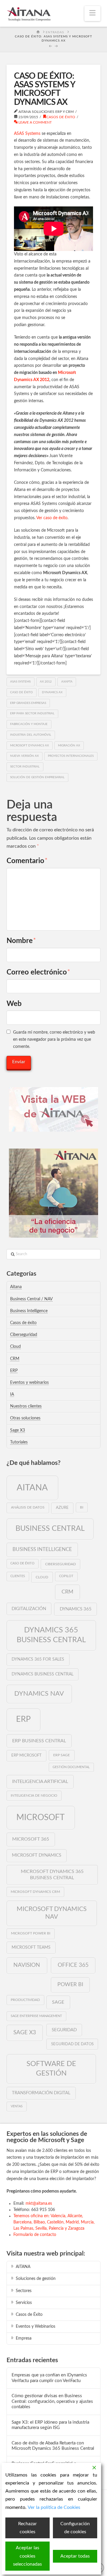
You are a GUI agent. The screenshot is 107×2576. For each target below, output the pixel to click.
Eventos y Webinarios (36, 2327)
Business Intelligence (29, 1311)
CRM (15, 1359)
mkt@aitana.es (39, 2204)
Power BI (70, 1984)
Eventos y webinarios (29, 1383)
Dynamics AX (52, 692)
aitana (32, 1488)
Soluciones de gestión (36, 2279)
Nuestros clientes (26, 1406)
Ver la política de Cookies (54, 2507)
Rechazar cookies (27, 2528)
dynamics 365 (76, 1609)
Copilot (66, 1576)
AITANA (23, 2267)
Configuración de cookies (75, 2528)
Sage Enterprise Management (36, 2016)
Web (14, 1004)
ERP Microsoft (26, 1755)
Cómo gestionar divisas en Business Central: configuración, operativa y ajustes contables (52, 2401)
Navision (27, 1965)
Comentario (27, 861)
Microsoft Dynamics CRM (35, 1892)
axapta (67, 682)
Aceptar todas (75, 2556)
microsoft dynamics (37, 1855)
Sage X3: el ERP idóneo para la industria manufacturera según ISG (50, 2425)
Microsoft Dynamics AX (29, 746)
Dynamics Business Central (43, 1674)
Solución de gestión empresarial (37, 777)
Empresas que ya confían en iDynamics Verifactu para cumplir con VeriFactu (49, 2378)
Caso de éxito (21, 692)
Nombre (21, 941)
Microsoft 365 (31, 1839)
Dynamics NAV (39, 1694)
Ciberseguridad (24, 1335)
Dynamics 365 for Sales (38, 1659)
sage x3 (25, 2032)
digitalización (29, 1609)
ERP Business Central (39, 1741)
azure (62, 1508)
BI (82, 1507)
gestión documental (71, 1767)
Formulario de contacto (35, 2235)
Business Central (50, 1529)
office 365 (73, 1965)
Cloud (15, 1347)
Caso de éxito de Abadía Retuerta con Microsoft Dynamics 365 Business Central (53, 2446)
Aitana (16, 1287)
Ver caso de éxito (52, 518)
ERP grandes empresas (28, 703)
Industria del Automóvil (31, 735)
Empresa (24, 2338)
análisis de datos (28, 1507)
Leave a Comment (35, 122)
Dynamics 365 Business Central (51, 1635)
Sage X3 (18, 1430)
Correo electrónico (38, 972)
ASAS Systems (27, 134)
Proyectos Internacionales (71, 756)
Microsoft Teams (31, 1948)
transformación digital (41, 2093)
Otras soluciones (25, 1418)
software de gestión (51, 2069)
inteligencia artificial (40, 1781)
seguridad (64, 2030)
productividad (25, 2000)
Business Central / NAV (31, 1299)
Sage (58, 2002)
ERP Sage (62, 1755)
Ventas (17, 2106)
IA (12, 1394)
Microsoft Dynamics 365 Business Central (52, 1875)
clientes (18, 1576)
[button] (92, 14)
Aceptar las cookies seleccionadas (27, 2556)
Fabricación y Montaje (29, 724)
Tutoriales (19, 1442)
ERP (14, 1371)
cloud (42, 1577)
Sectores (24, 2291)
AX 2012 (46, 682)
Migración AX (69, 746)
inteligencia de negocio (34, 1796)
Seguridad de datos (72, 2044)
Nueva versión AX (24, 756)
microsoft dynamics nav (52, 1913)
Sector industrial (25, 767)
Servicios (24, 2303)
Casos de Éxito (29, 2315)
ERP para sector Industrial (32, 713)
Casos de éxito (61, 117)
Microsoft (41, 1817)
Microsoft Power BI (31, 1933)
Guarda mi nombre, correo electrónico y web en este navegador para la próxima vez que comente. (54, 1040)
